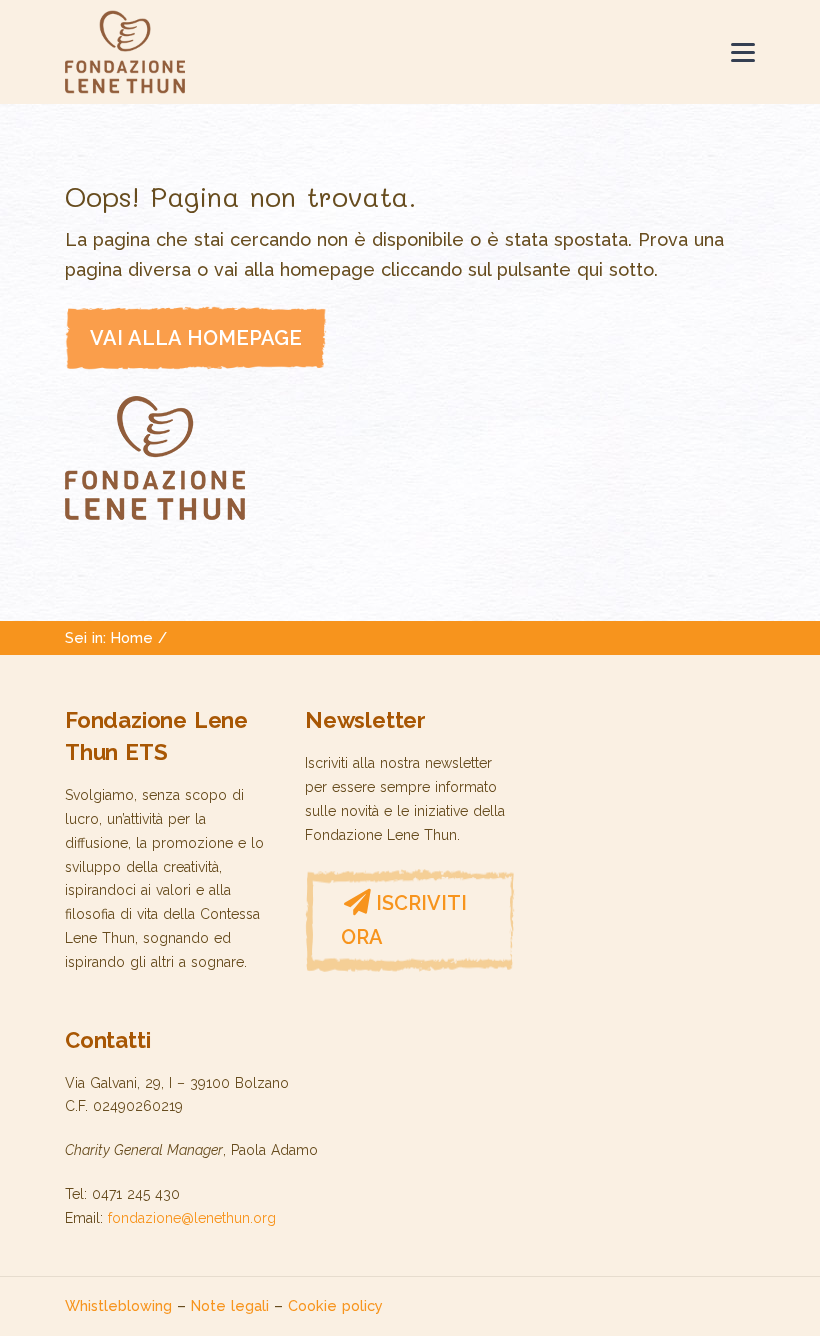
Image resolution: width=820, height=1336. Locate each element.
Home (132, 637)
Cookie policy (335, 1305)
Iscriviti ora (404, 920)
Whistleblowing (118, 1305)
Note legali (230, 1305)
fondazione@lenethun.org (192, 1218)
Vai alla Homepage (196, 338)
